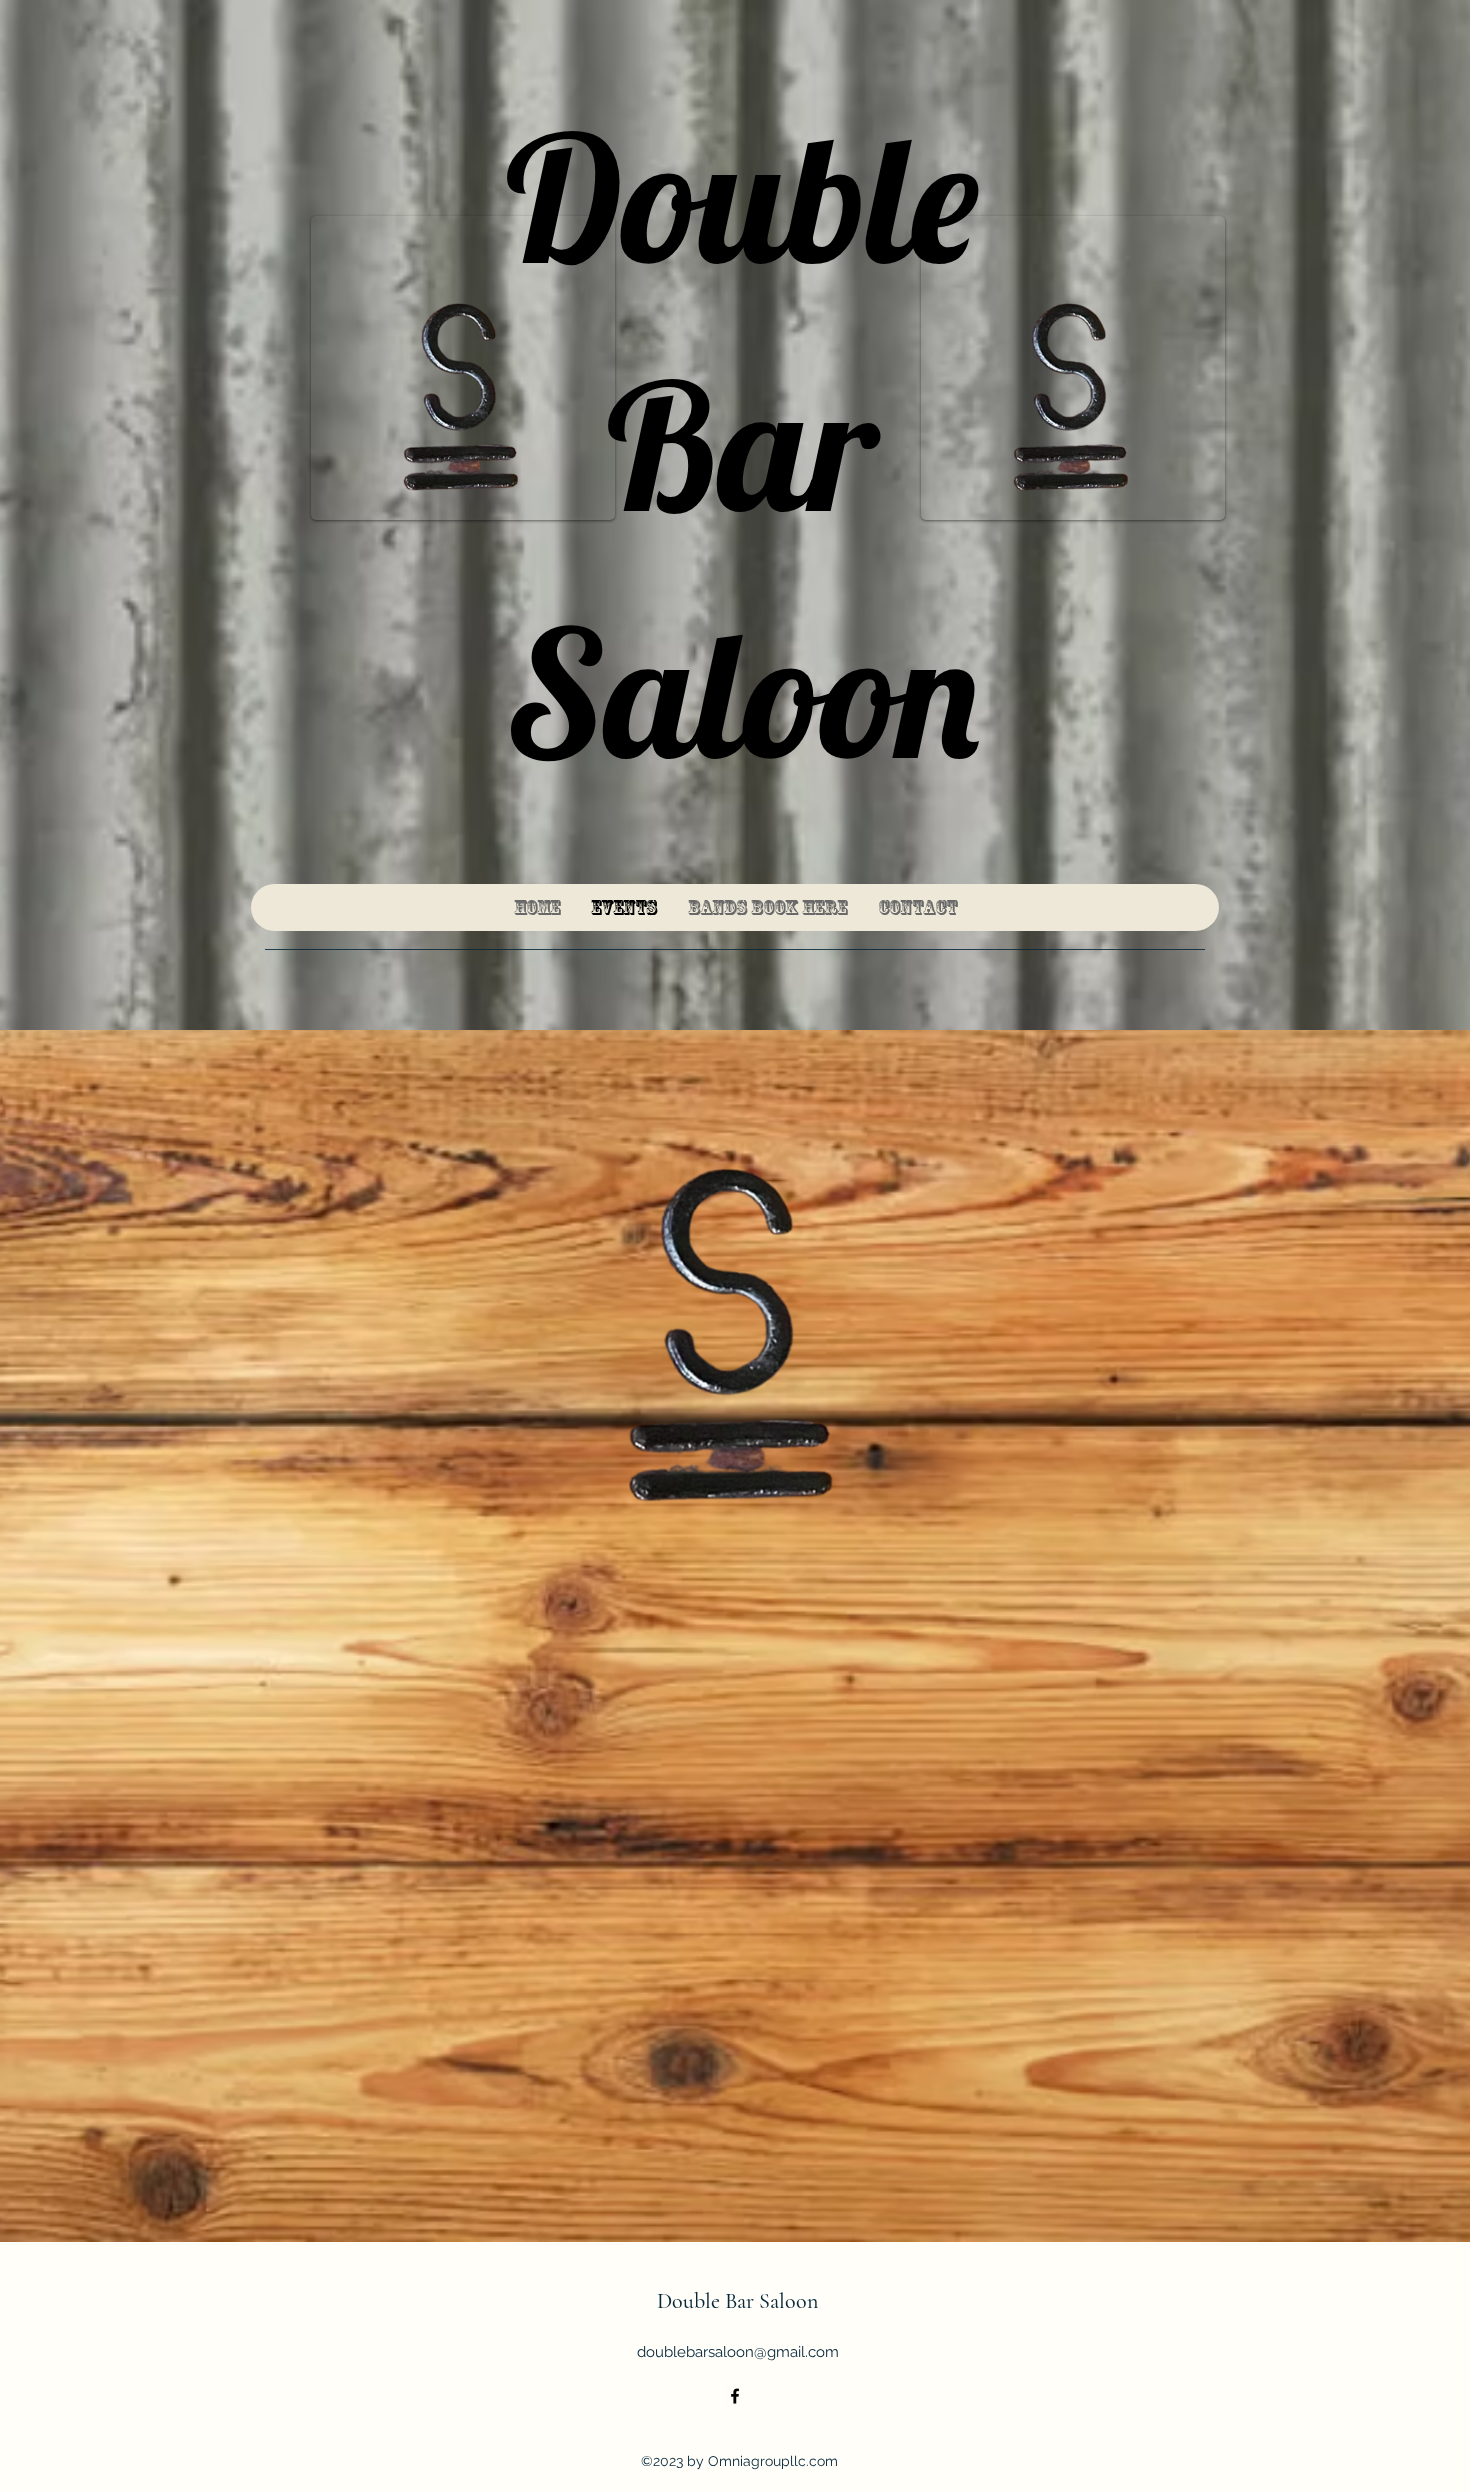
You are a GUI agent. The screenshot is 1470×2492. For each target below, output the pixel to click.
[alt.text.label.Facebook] (735, 2396)
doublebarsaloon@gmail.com (738, 2352)
